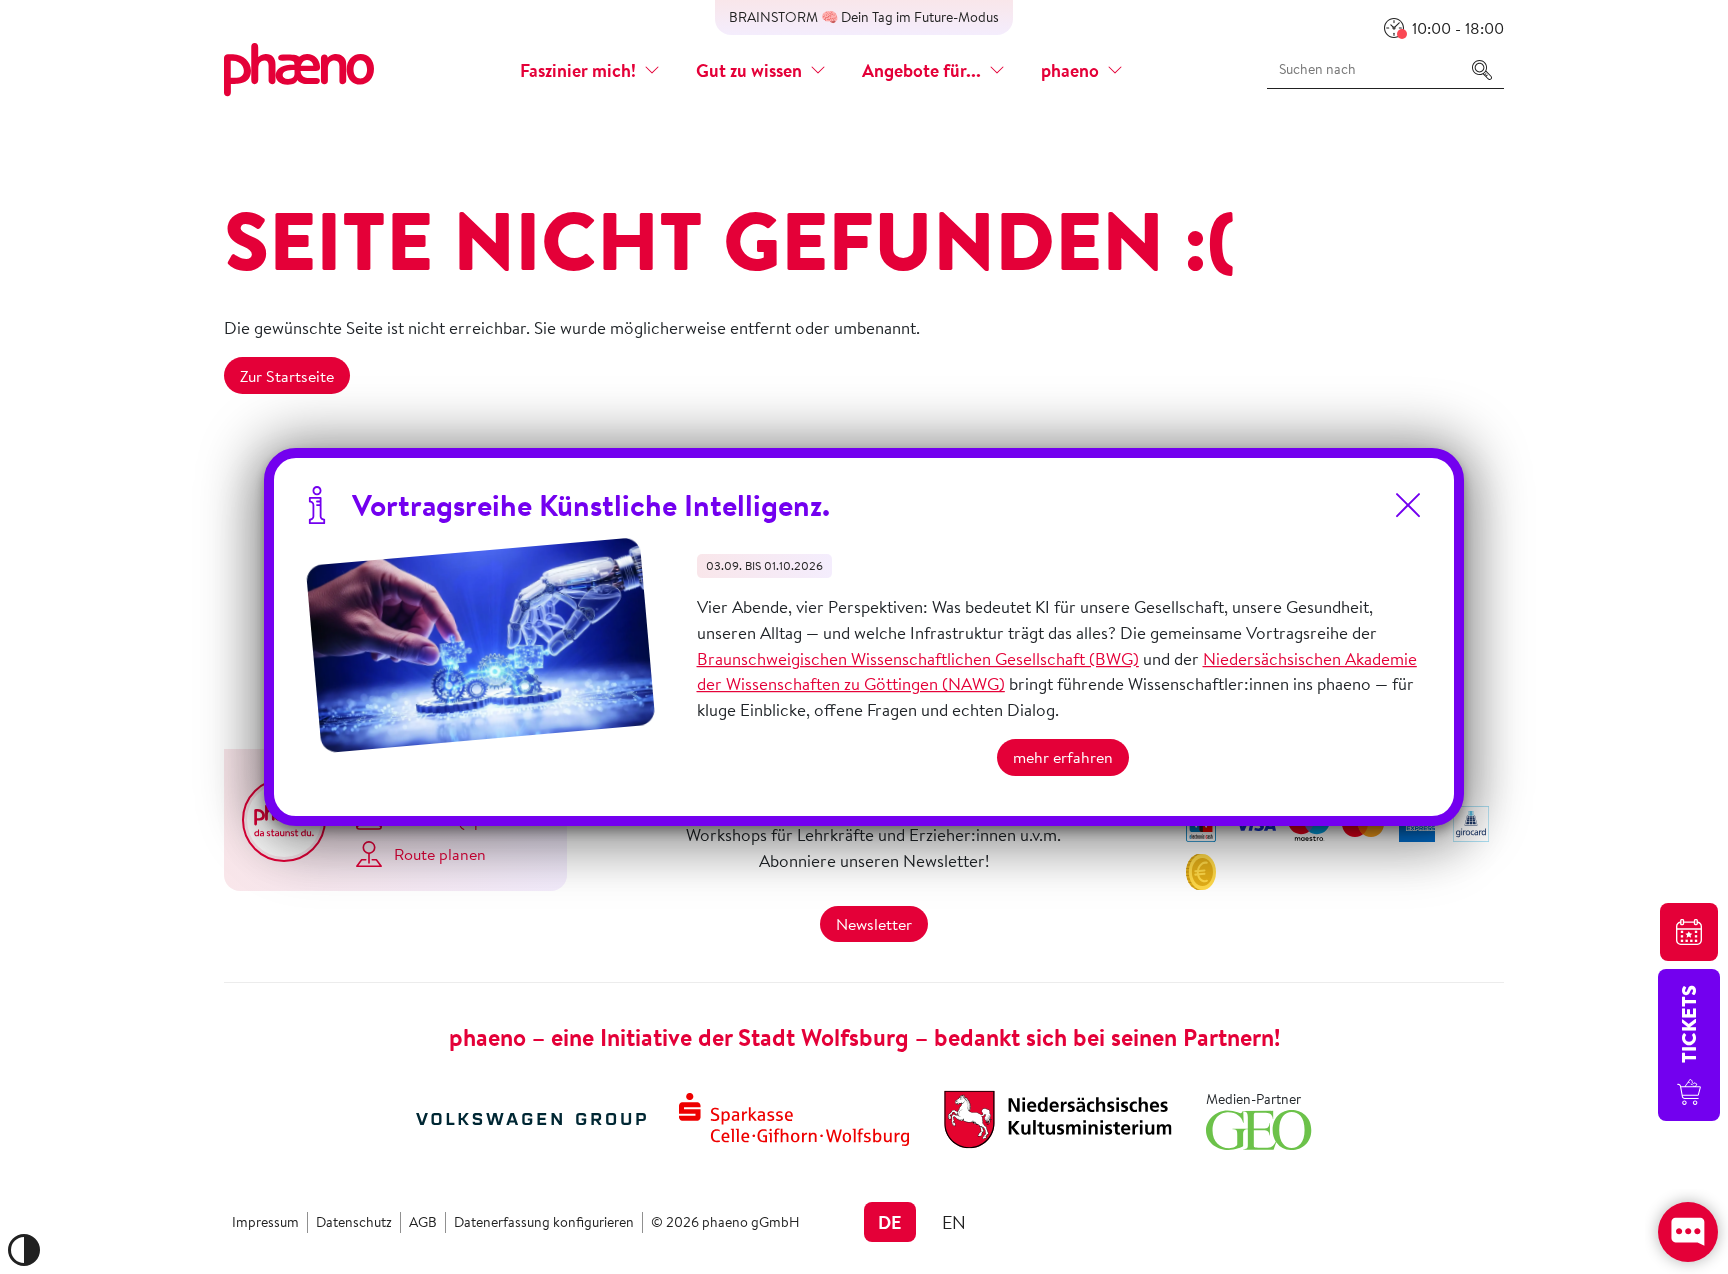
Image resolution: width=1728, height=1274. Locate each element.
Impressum (265, 1222)
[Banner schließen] (1408, 505)
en (954, 1222)
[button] (590, 70)
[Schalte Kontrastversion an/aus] (24, 1250)
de (889, 1222)
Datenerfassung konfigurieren (544, 1222)
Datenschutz (354, 1222)
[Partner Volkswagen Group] (531, 1116)
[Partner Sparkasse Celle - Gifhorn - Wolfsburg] (794, 1116)
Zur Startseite (287, 376)
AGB (423, 1222)
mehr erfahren (1063, 757)
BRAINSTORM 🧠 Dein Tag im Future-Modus (864, 17)
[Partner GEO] (1259, 1127)
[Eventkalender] (1689, 932)
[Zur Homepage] (299, 67)
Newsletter (874, 924)
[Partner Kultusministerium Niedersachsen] (1058, 1116)
